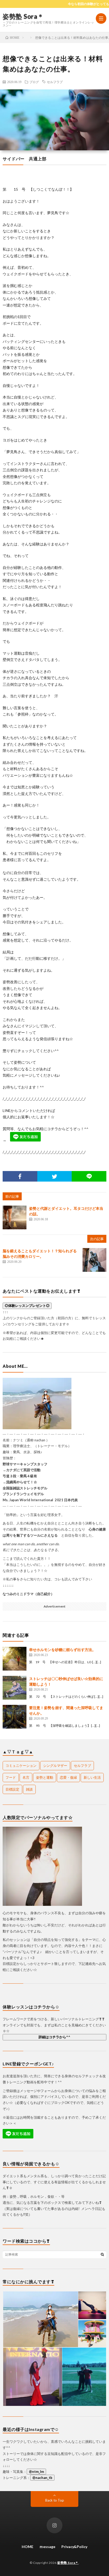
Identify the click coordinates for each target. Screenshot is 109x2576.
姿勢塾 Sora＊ (23, 16)
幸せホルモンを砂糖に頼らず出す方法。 (62, 1650)
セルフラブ (55, 82)
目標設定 (12, 1789)
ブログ (34, 82)
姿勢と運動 (45, 1777)
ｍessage (47, 2547)
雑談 (29, 1789)
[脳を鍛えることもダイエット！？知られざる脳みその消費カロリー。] (94, 1260)
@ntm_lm (36, 2472)
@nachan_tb (42, 2478)
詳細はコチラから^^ (54, 2037)
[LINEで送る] (89, 1176)
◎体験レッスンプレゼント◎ (27, 1306)
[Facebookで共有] (20, 1176)
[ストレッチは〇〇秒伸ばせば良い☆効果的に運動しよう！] (15, 1688)
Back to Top (55, 2500)
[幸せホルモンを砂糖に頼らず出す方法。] (15, 1659)
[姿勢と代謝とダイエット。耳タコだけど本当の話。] (15, 1217)
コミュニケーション (21, 1766)
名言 (26, 1777)
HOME (28, 2547)
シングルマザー (55, 1766)
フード (11, 1777)
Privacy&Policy (74, 2547)
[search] (102, 2254)
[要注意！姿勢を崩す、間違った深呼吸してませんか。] (15, 1717)
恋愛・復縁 (68, 1777)
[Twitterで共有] (55, 1176)
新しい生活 (92, 1777)
